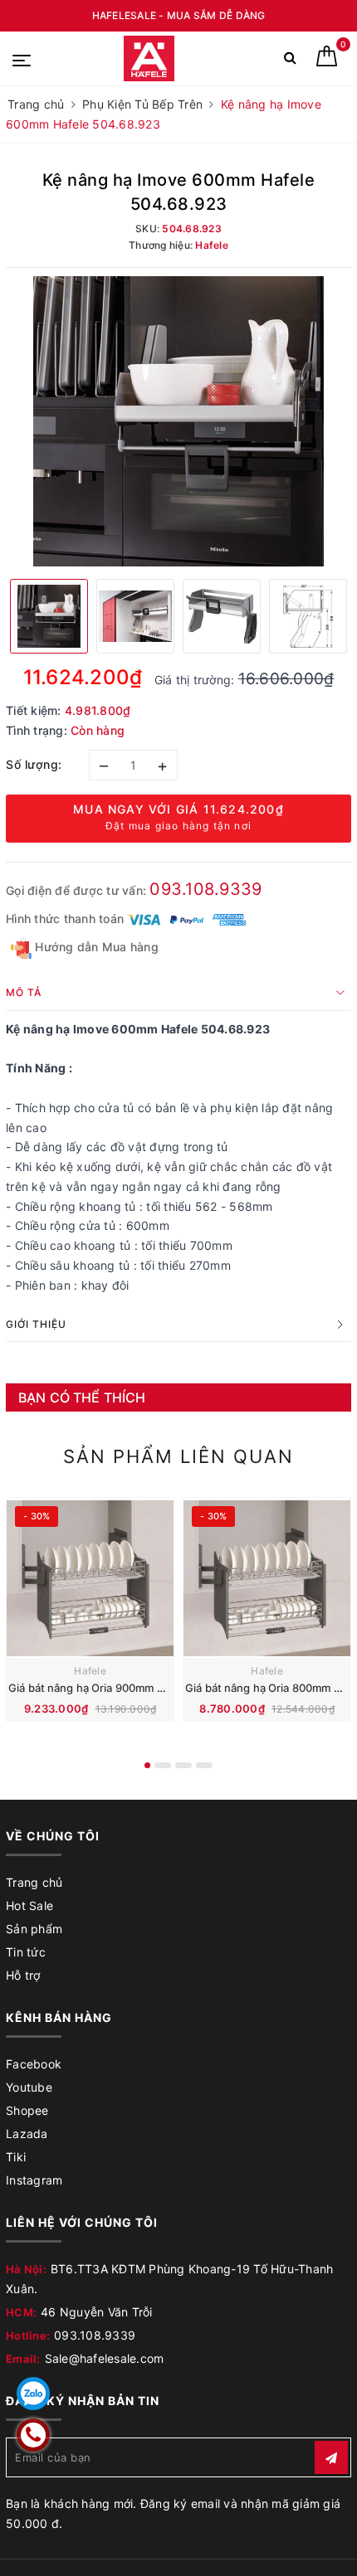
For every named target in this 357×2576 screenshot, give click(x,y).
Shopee (27, 2110)
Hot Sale (29, 1905)
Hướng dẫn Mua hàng (95, 947)
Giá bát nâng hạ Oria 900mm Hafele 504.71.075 (131, 1688)
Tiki (16, 2157)
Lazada (27, 2134)
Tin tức (26, 1952)
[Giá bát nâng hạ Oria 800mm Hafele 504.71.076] (267, 1578)
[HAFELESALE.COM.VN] (149, 58)
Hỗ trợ (23, 1975)
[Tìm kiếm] (290, 61)
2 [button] (163, 1765)
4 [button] (204, 1765)
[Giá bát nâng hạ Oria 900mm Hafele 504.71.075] (90, 1578)
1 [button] (147, 1765)
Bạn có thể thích (82, 1397)
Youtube (29, 2087)
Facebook (34, 2064)
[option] (178, 421)
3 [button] (183, 1765)
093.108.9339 (205, 889)
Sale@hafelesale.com (105, 2358)
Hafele (90, 1671)
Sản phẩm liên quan (178, 1456)
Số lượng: (34, 764)
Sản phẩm (34, 1929)
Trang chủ (34, 1882)
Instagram (34, 2180)
